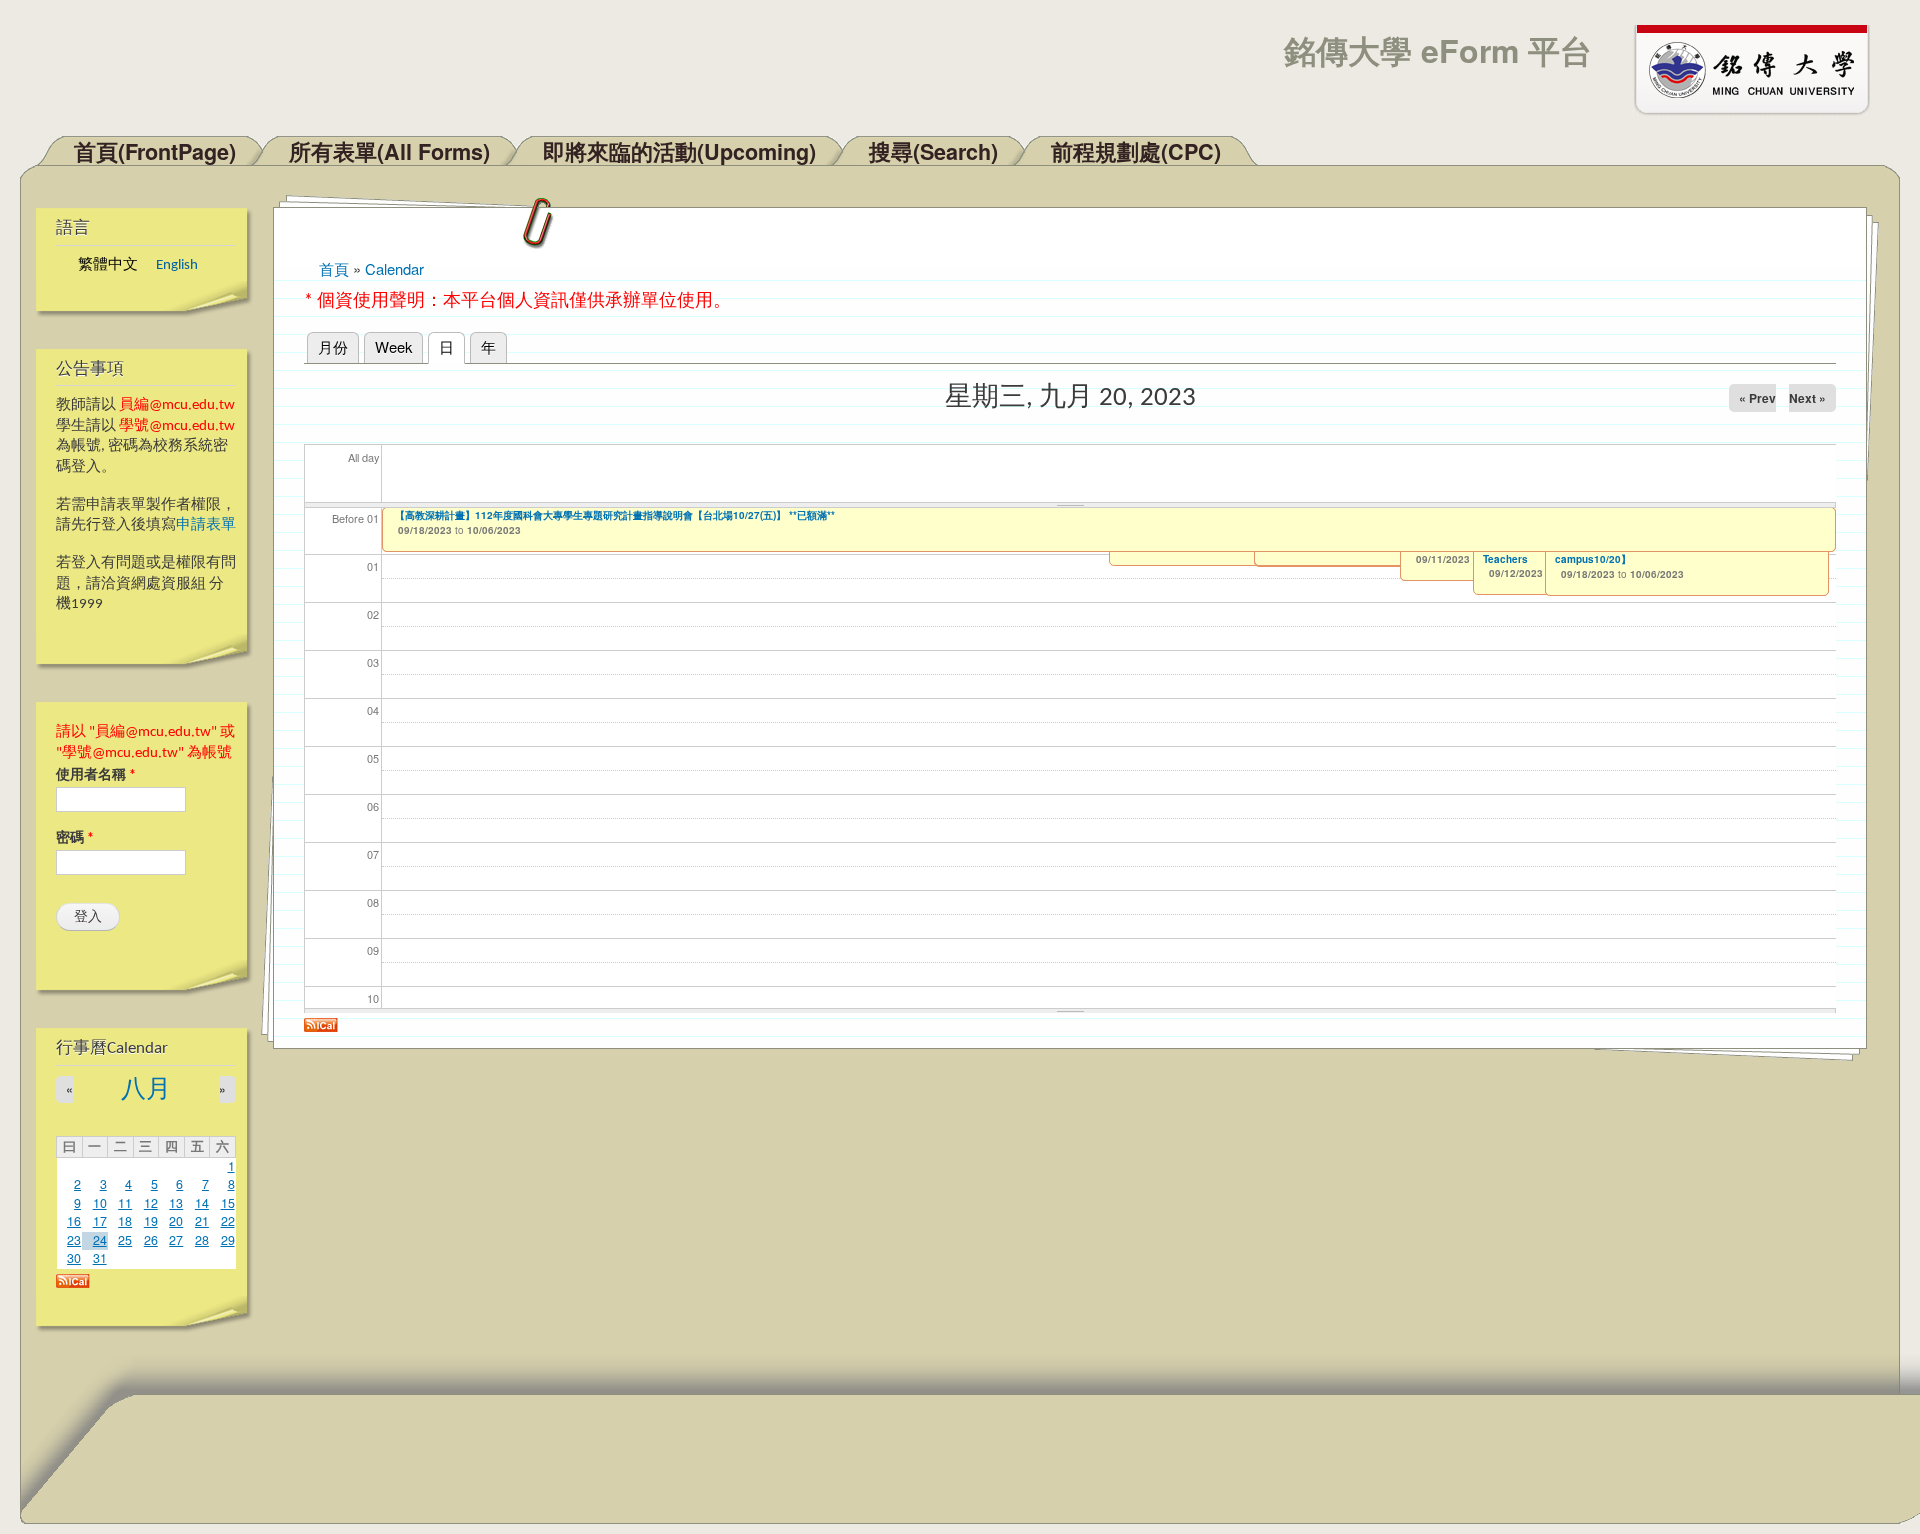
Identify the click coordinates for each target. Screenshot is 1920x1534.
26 (151, 1240)
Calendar (394, 268)
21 (202, 1221)
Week (393, 346)
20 (176, 1221)
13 (176, 1203)
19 (151, 1221)
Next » (1807, 398)
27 (176, 1240)
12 (151, 1203)
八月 (146, 1090)
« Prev (1757, 398)
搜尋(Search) (933, 151)
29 (228, 1240)
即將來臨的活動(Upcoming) (679, 151)
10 (100, 1203)
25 (125, 1240)
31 (100, 1258)
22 (228, 1221)
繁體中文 (108, 265)
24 (100, 1240)
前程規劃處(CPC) (1136, 151)
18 (125, 1221)
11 (125, 1203)
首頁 (334, 268)
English (177, 265)
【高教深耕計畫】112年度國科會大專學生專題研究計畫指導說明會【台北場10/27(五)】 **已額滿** (615, 515)
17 (100, 1221)
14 (202, 1203)
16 (74, 1221)
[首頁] (1761, 68)
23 (74, 1240)
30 (74, 1258)
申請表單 (206, 525)
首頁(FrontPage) (155, 151)
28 (202, 1240)
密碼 (75, 838)
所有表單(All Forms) (389, 151)
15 (228, 1203)
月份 (333, 346)
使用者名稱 (96, 775)
